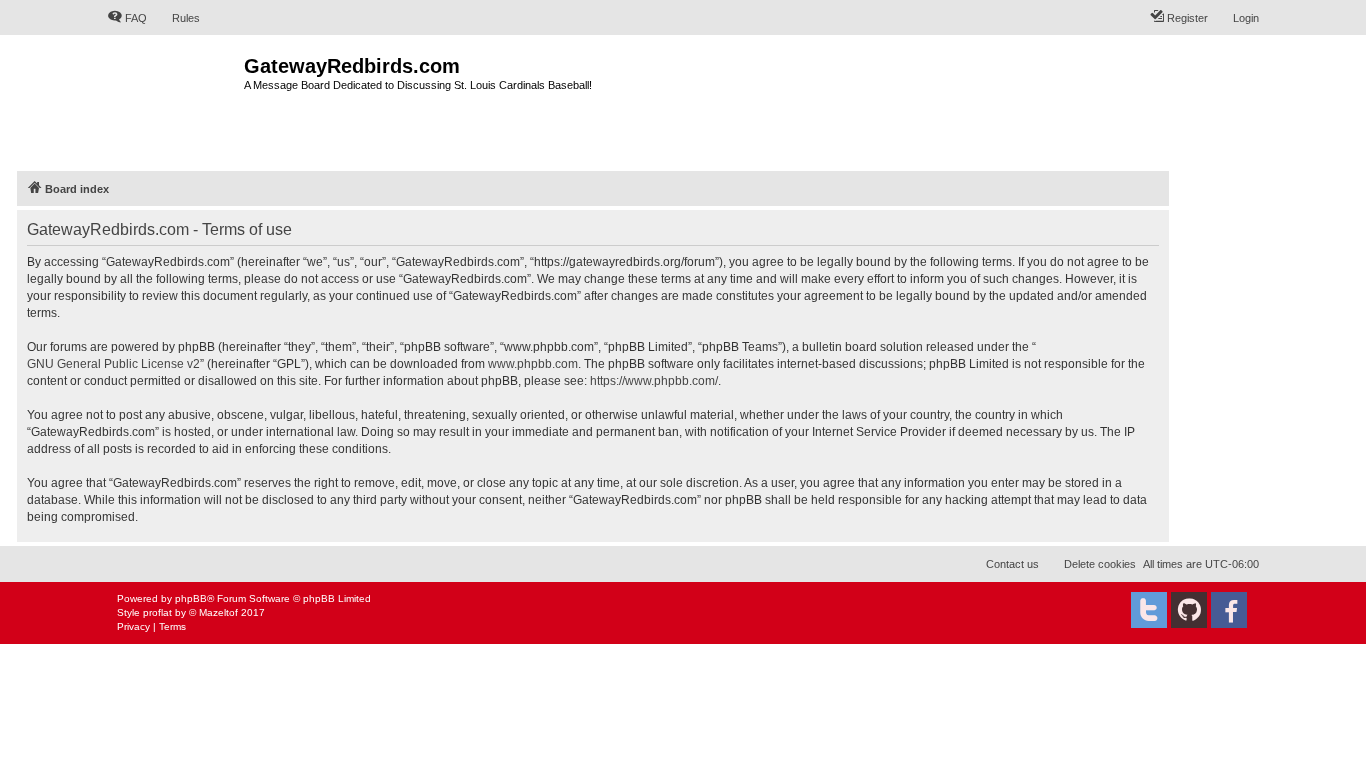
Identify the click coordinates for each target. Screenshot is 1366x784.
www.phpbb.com (533, 364)
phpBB (191, 598)
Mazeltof (218, 612)
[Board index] (175, 100)
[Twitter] (1149, 610)
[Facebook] (1229, 610)
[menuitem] (127, 18)
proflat (157, 612)
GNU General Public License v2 (113, 364)
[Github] (1189, 610)
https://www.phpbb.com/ (654, 381)
